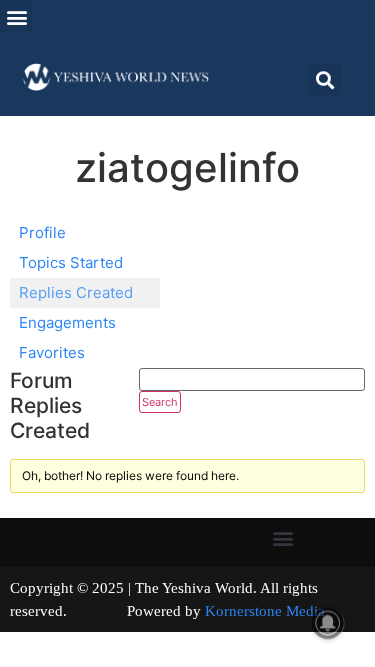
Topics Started (71, 262)
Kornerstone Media (265, 611)
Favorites (52, 352)
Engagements (67, 322)
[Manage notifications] (328, 623)
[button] (16, 16)
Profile (42, 232)
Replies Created (76, 292)
